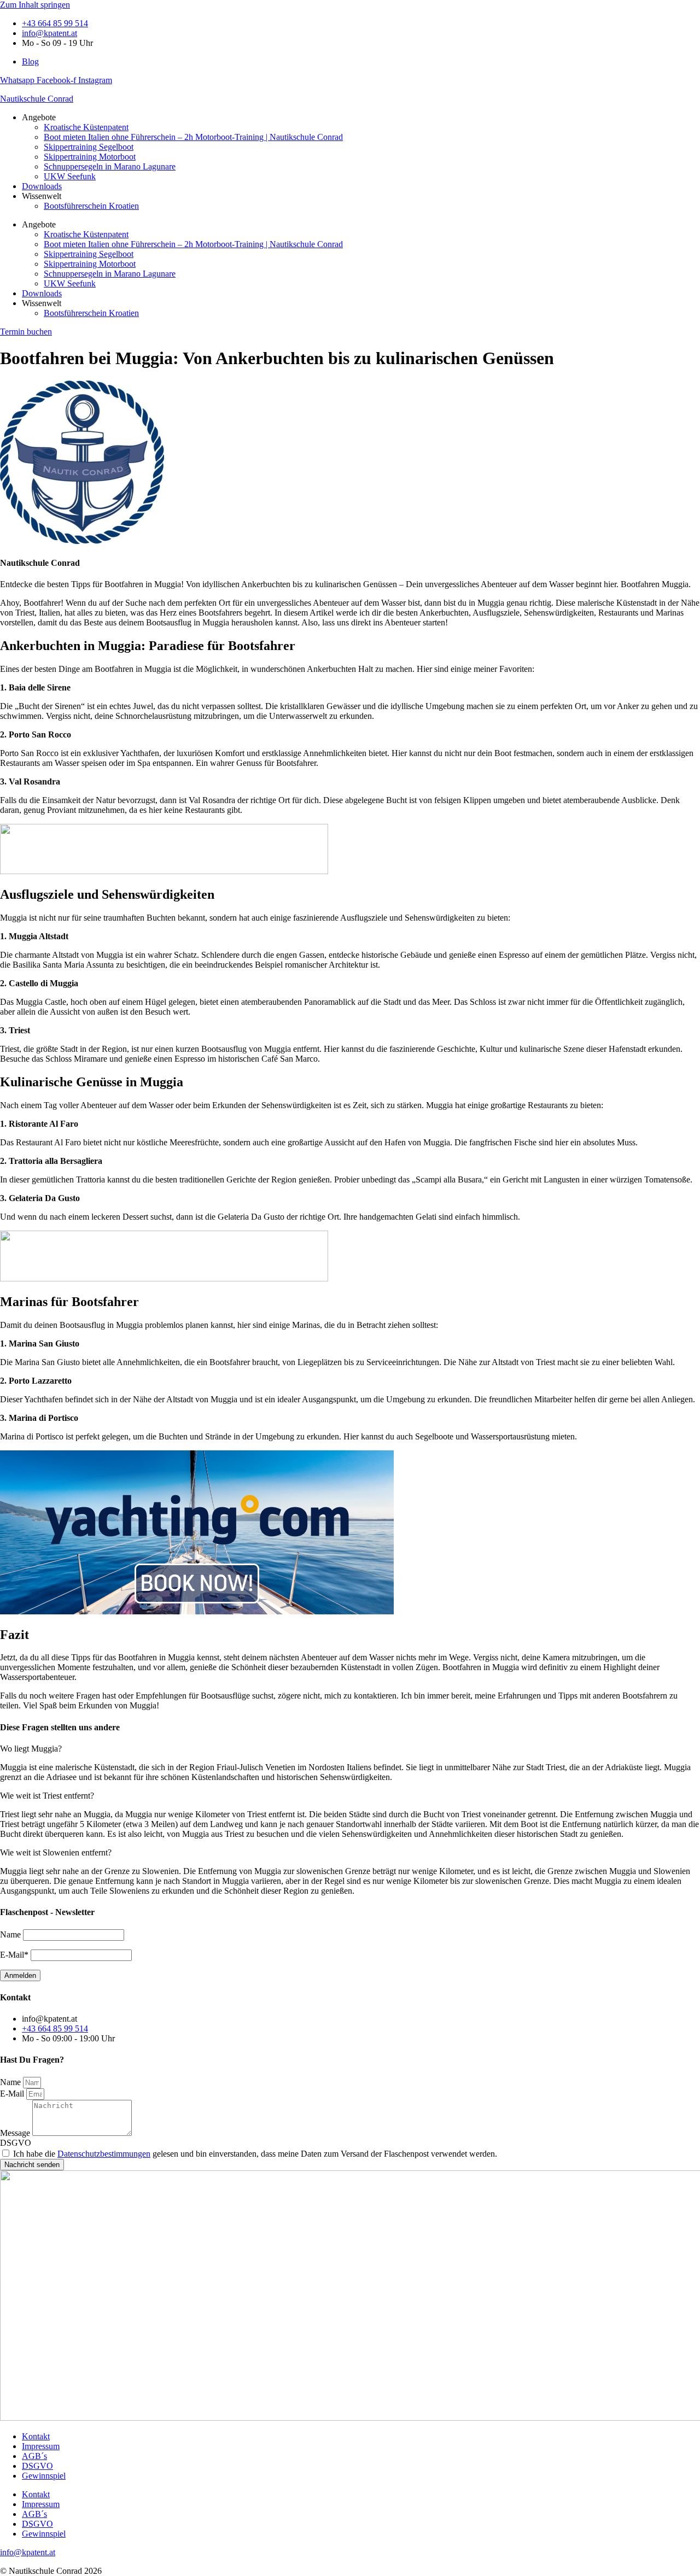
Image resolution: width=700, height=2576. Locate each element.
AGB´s (34, 2456)
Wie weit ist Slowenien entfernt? (56, 1852)
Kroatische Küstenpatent (86, 127)
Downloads (42, 186)
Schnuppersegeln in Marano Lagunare (110, 166)
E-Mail (13, 2094)
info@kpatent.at (28, 2552)
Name (11, 2082)
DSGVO (16, 2143)
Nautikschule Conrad (37, 99)
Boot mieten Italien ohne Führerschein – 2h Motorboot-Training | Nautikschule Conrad (193, 137)
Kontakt (36, 2436)
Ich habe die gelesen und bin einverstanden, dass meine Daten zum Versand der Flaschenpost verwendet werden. (255, 2154)
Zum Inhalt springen (35, 5)
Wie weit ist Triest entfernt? (47, 1796)
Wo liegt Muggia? (31, 1749)
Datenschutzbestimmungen (104, 2154)
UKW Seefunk (70, 176)
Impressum (41, 2446)
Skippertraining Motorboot (90, 157)
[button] (350, 1749)
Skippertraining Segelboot (89, 147)
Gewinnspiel (44, 2476)
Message (16, 2133)
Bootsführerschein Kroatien (91, 206)
